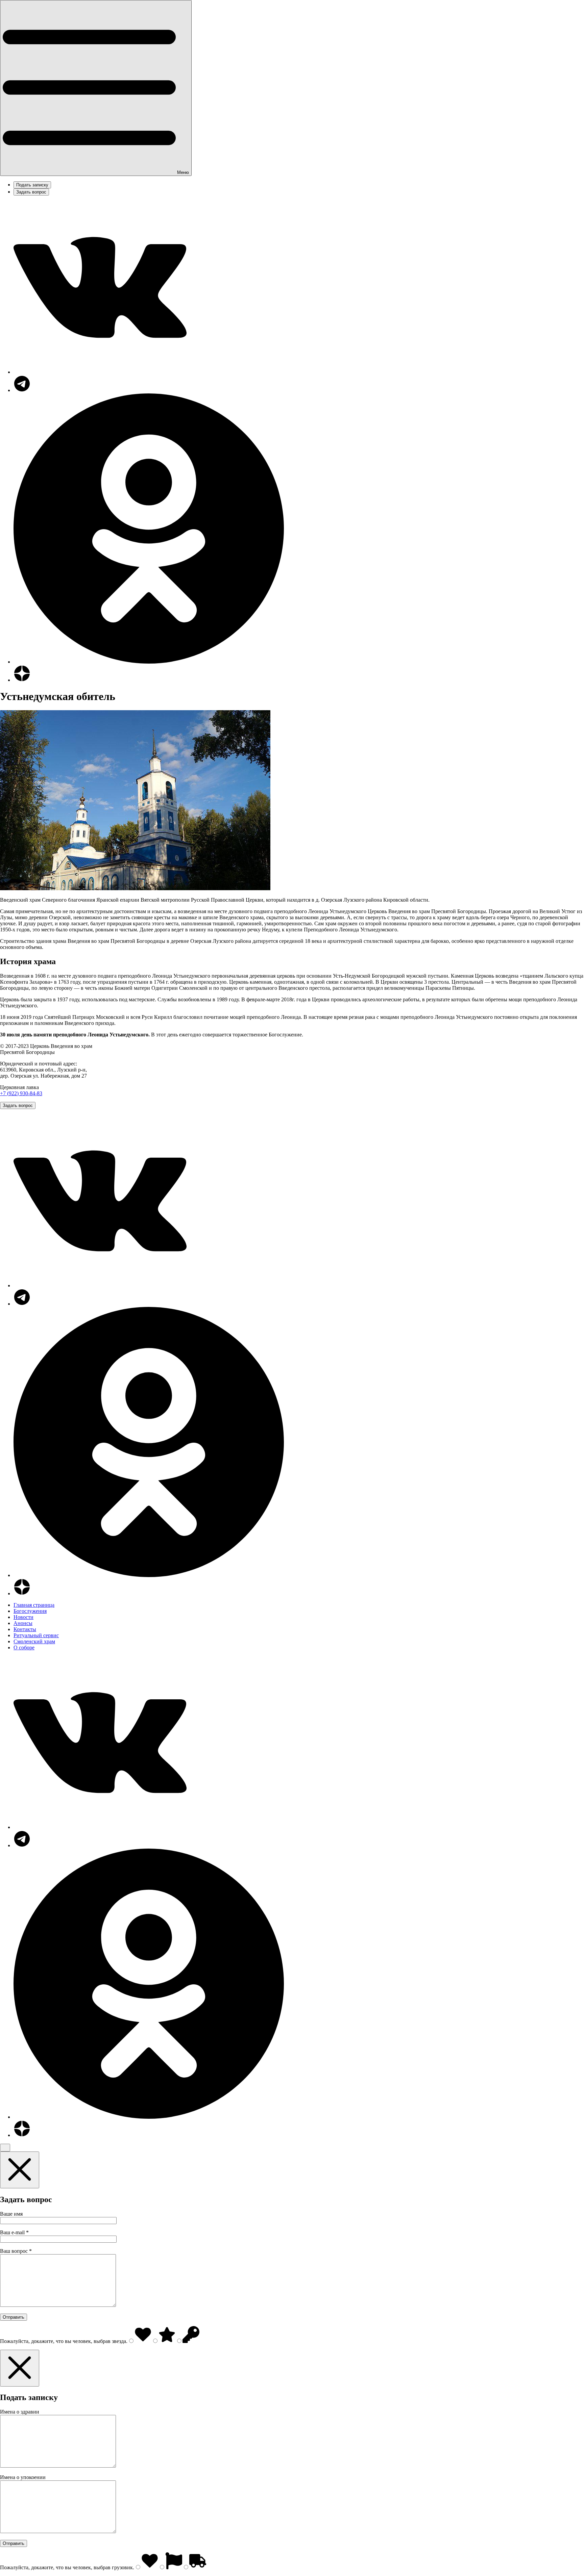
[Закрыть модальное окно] (20, 2170)
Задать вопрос (31, 192)
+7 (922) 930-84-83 (21, 1093)
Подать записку (32, 185)
